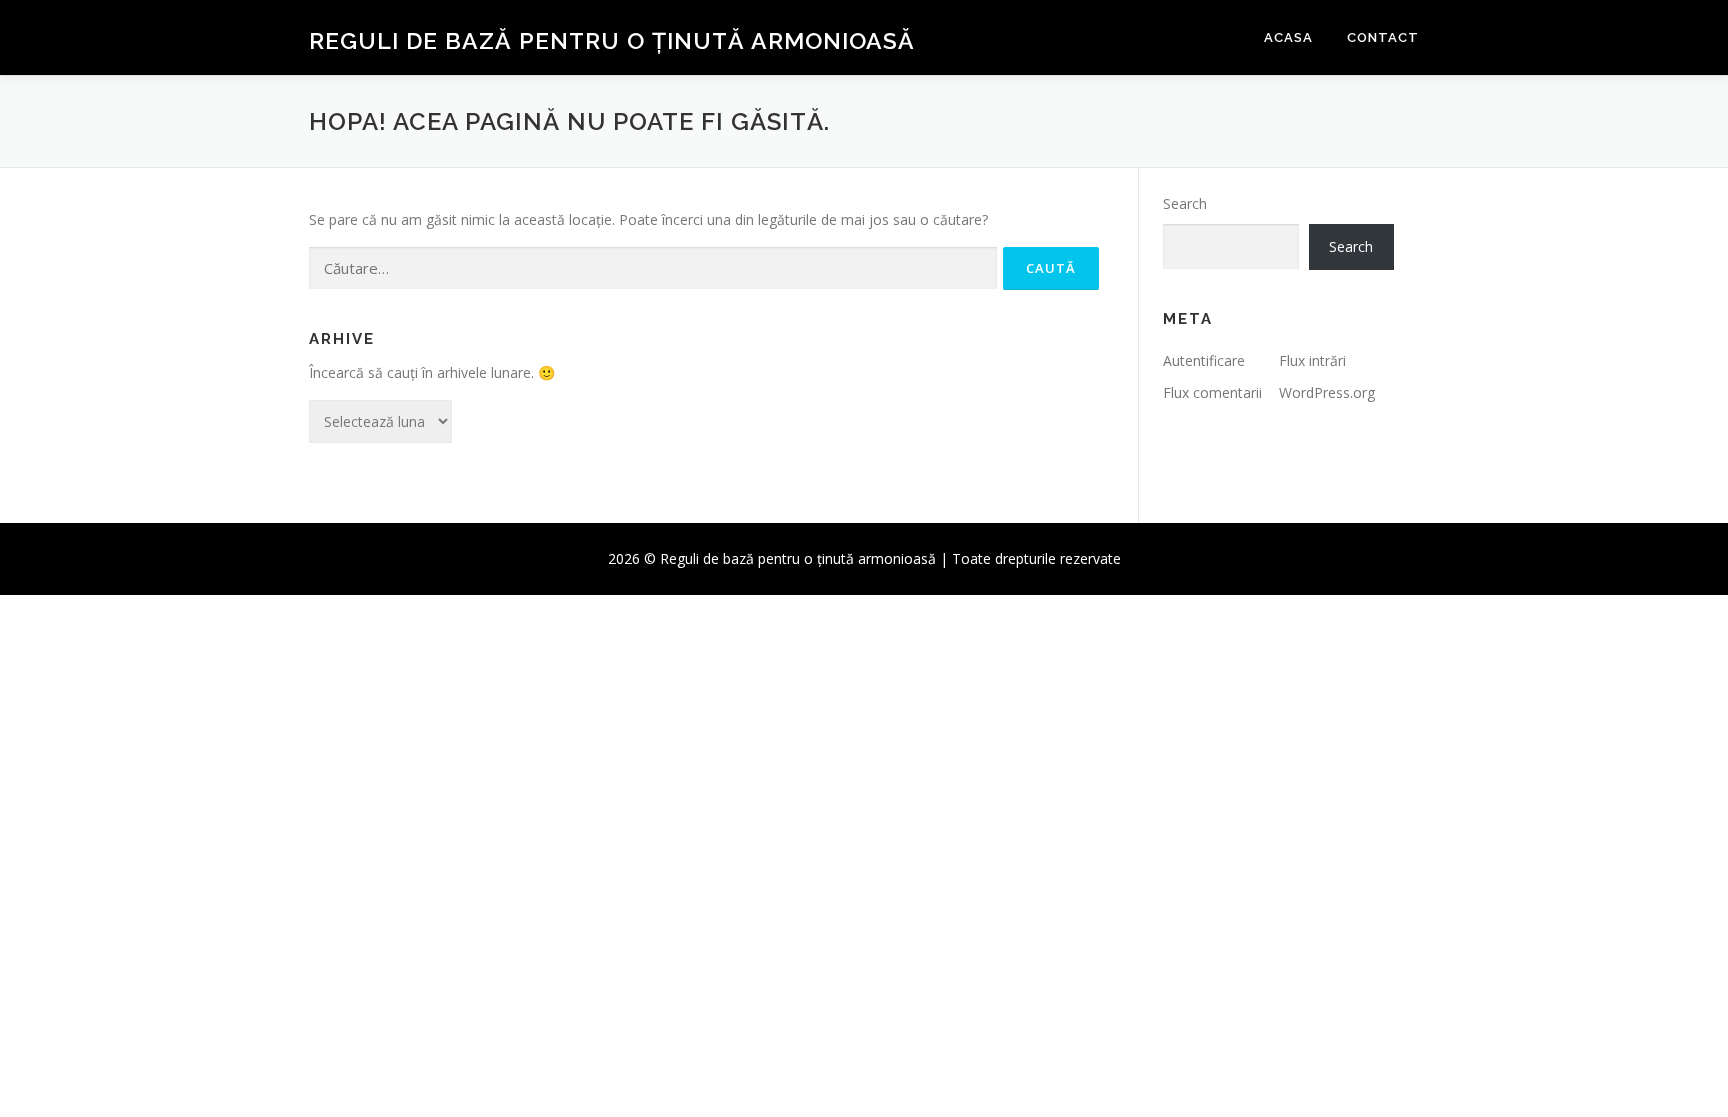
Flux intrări (1312, 360)
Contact (1383, 37)
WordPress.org (1327, 392)
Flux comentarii (1212, 392)
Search (1185, 203)
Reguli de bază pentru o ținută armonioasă (612, 40)
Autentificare (1204, 360)
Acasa (1288, 37)
